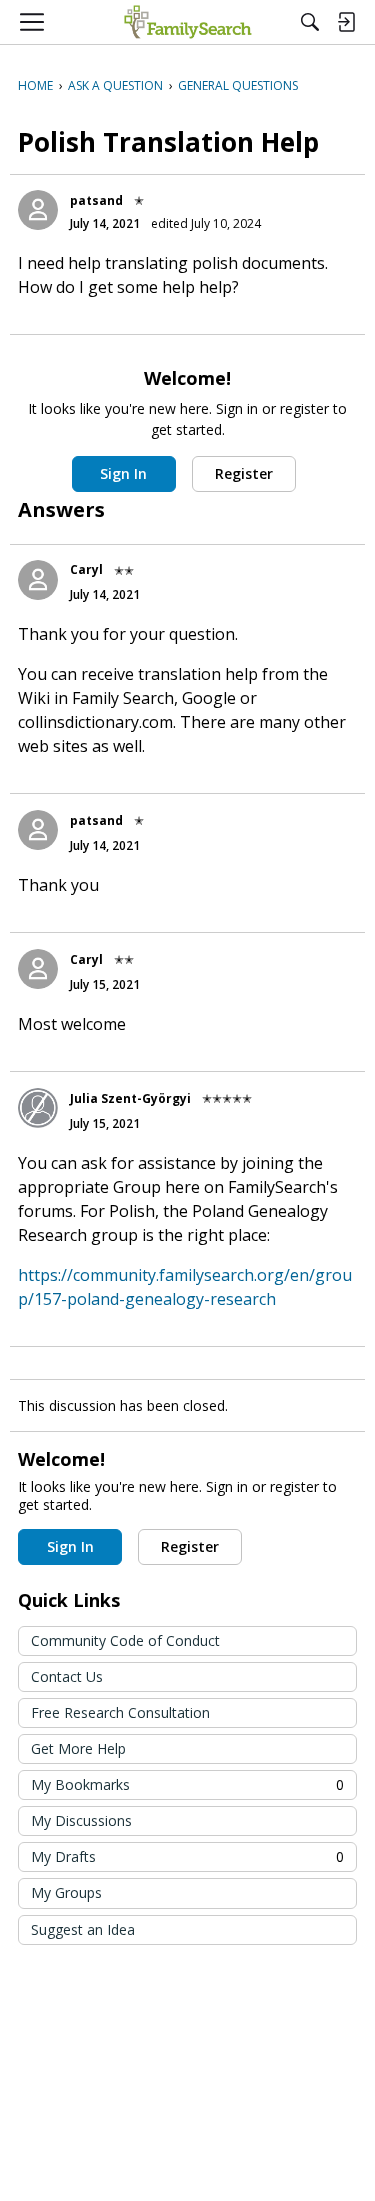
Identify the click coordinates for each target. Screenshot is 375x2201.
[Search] (310, 22)
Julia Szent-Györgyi (130, 1098)
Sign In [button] (123, 473)
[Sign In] (346, 22)
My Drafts (187, 1856)
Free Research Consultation (120, 1712)
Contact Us (67, 1676)
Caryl (86, 569)
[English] (187, 22)
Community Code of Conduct (125, 1640)
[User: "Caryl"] (38, 580)
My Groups (66, 1892)
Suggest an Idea (83, 1929)
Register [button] (244, 473)
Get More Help (78, 1748)
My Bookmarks (187, 1784)
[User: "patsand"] (38, 210)
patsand (96, 200)
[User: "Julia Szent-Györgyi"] (38, 1108)
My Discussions (81, 1820)
